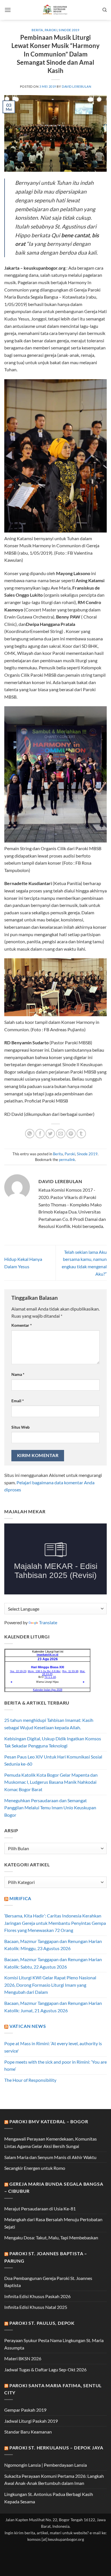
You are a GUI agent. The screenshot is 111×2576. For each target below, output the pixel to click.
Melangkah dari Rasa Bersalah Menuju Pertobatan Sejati (53, 2223)
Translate (48, 1622)
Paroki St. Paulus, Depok (42, 2323)
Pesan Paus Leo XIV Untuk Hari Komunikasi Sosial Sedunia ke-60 (53, 1760)
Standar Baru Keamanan (28, 2432)
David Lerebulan (76, 86)
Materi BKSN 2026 (23, 2358)
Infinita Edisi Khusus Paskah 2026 (37, 2296)
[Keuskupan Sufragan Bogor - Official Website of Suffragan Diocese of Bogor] (56, 10)
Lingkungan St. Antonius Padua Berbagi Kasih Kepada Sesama (49, 2498)
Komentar (22, 1325)
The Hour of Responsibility (30, 2080)
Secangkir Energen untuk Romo (35, 2168)
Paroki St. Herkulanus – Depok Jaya (56, 2448)
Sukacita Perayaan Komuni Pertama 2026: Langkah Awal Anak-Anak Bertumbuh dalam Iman (54, 2480)
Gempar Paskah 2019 (25, 2410)
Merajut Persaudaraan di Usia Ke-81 (40, 2209)
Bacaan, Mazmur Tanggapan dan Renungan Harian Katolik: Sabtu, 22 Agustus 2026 (53, 1963)
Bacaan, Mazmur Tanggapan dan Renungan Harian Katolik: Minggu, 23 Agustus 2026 (53, 1945)
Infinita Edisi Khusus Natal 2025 (36, 2307)
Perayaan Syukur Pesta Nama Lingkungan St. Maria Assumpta (54, 2344)
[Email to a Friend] (61, 1134)
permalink (67, 1160)
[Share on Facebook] (40, 1134)
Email (18, 1401)
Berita (37, 30)
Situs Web (20, 1427)
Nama (18, 1374)
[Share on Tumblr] (81, 1134)
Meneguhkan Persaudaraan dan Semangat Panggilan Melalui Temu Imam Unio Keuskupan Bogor (50, 1808)
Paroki (51, 30)
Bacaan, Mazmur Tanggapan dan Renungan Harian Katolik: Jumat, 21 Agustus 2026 (53, 2007)
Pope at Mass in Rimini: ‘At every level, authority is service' (53, 2047)
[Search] (105, 10)
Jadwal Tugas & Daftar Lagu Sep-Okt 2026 (45, 2369)
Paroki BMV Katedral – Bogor (49, 2121)
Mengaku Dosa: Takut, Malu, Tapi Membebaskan (51, 2238)
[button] (8, 10)
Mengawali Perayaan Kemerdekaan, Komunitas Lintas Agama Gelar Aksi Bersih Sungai (51, 2142)
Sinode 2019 (69, 30)
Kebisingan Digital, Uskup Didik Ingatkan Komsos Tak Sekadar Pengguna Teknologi (53, 1742)
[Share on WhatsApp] (30, 1134)
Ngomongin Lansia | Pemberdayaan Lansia (46, 2465)
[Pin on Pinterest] (71, 1134)
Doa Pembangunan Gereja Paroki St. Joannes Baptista (48, 2282)
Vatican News (28, 2026)
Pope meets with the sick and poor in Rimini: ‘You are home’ (55, 2065)
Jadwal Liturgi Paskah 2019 (31, 2421)
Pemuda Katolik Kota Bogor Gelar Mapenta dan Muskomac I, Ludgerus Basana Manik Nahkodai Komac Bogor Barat (51, 1782)
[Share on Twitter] (50, 1134)
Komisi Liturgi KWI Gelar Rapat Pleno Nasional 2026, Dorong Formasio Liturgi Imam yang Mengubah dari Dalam (50, 1985)
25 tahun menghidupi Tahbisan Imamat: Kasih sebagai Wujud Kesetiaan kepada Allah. (49, 1724)
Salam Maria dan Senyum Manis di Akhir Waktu (50, 2157)
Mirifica (20, 1898)
